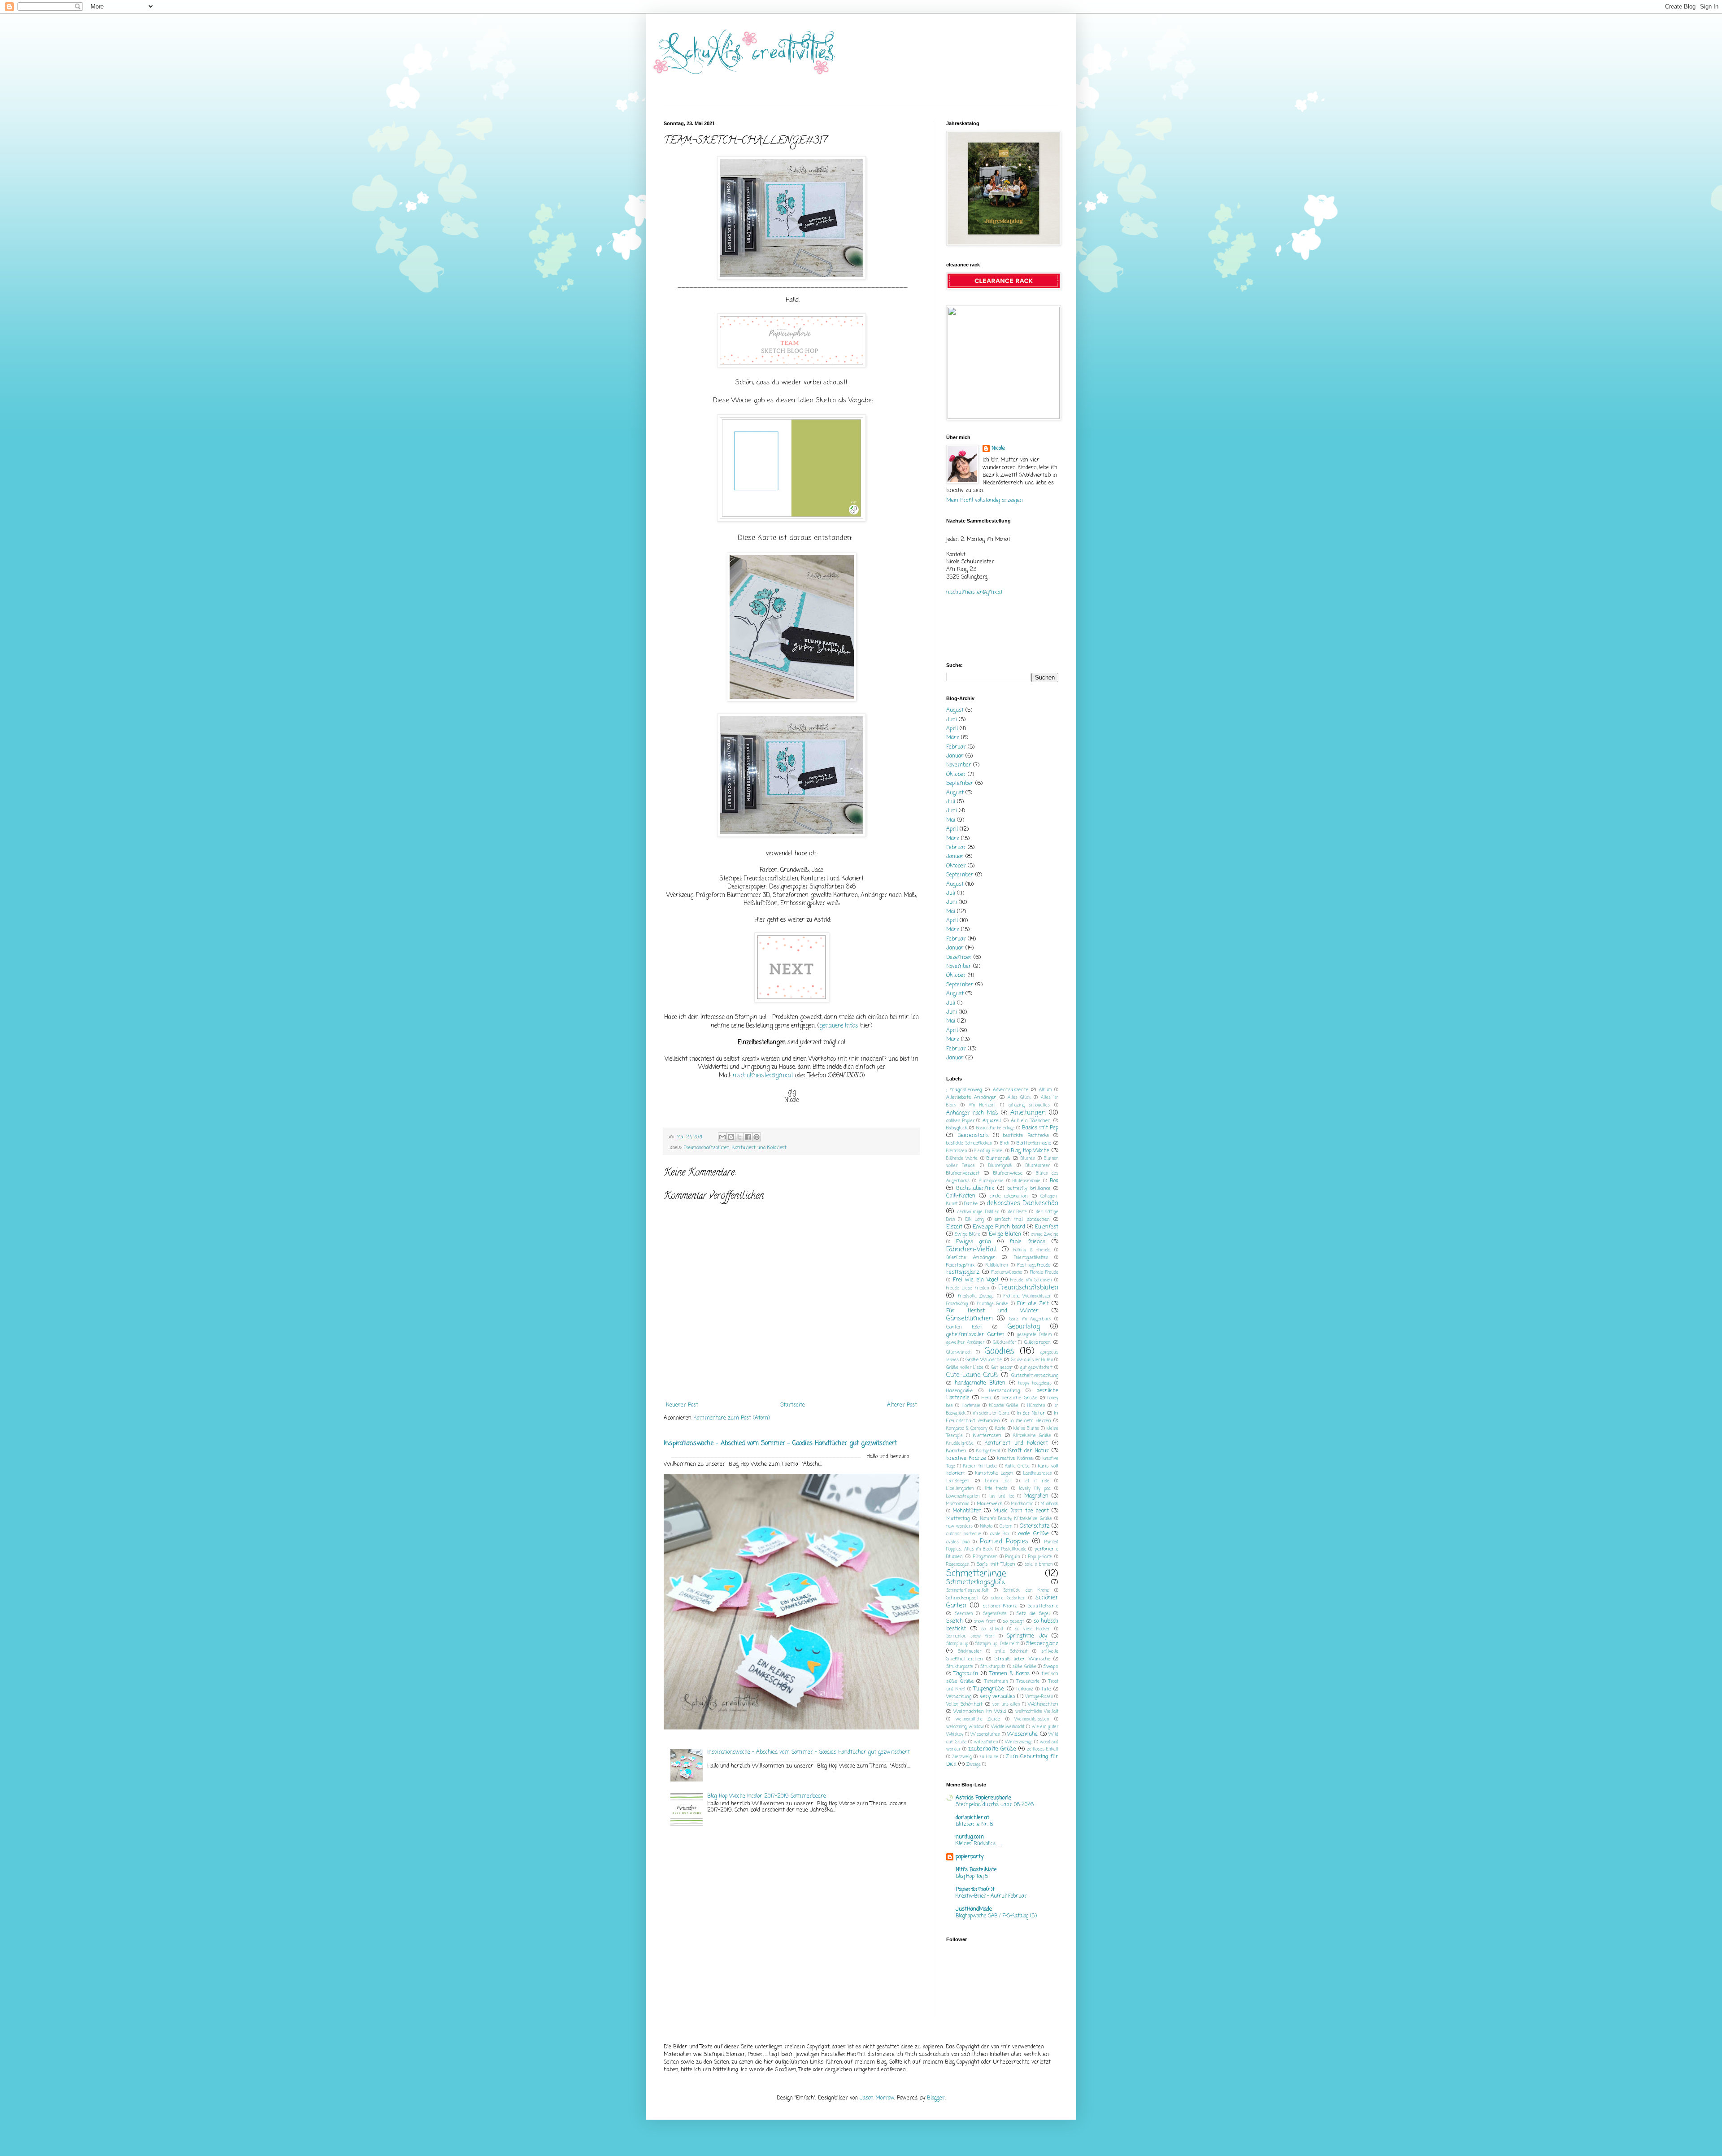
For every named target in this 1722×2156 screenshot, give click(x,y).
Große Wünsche (984, 1360)
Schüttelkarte (1043, 1606)
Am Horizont (982, 1105)
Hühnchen (1036, 1406)
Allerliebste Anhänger (971, 1098)
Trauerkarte (1028, 1682)
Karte (1000, 1429)
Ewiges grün (974, 1242)
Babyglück (957, 1128)
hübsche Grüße (1004, 1406)
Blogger (936, 2098)
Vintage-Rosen (1039, 1697)
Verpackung (959, 1697)
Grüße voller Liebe (965, 1368)
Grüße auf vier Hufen (1032, 1360)
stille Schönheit (1011, 1652)
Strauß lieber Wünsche (1022, 1659)
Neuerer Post (682, 1405)
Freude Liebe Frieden (968, 1288)
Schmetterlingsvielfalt (967, 1591)
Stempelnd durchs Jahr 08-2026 (995, 1805)
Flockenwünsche (1007, 1273)
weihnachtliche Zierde (978, 1719)
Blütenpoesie (991, 1181)
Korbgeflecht (988, 1451)
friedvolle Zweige (976, 1296)
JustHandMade (974, 1909)
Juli (951, 802)
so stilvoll (992, 1629)
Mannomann (958, 1504)
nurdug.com (970, 1837)
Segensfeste (995, 1614)
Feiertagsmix (960, 1265)
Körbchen (956, 1451)
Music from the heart (1021, 1511)
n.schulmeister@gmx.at (763, 1076)
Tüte (1046, 1689)
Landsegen (958, 1481)
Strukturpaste (960, 1667)
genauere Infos (839, 1026)
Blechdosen (957, 1151)
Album (1045, 1090)
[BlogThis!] (731, 1137)
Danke (971, 1204)
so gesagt (1013, 1621)
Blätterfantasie (1034, 1143)
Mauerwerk (989, 1504)
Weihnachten (1043, 1704)
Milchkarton (1022, 1504)
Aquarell (992, 1121)
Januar (955, 756)
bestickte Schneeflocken (969, 1143)
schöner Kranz (1000, 1606)
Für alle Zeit (1033, 1304)
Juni (952, 720)
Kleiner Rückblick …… (979, 1844)
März (953, 738)
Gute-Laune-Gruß (972, 1375)
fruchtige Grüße (992, 1304)
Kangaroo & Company (967, 1429)
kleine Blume (1026, 1429)
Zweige (974, 1765)
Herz (987, 1398)
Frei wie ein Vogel (976, 1280)
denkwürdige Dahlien (978, 1212)
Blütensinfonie (1026, 1181)
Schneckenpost (963, 1598)
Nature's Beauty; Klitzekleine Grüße (1016, 1519)
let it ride (1037, 1481)
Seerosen (964, 1614)
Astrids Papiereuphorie (983, 1798)
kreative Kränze (966, 1459)
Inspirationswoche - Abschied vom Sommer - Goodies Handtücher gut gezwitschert (780, 1444)
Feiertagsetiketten (1031, 1258)
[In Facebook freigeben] (748, 1137)
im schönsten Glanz (991, 1413)
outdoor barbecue (964, 1534)
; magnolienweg (964, 1090)
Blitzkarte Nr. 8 (974, 1825)
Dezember (959, 958)
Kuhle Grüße (1017, 1466)
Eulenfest (1047, 1227)
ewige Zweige (1045, 1235)
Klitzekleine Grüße (1032, 1436)
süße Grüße (1024, 1667)
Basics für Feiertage (996, 1128)
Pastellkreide (1014, 1549)
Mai (951, 820)
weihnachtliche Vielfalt (1037, 1712)
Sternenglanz (1042, 1644)
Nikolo (986, 1527)
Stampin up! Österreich (997, 1644)
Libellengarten (960, 1489)
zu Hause (989, 1757)
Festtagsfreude (1034, 1265)
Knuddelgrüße (960, 1444)
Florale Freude (1044, 1273)
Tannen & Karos (1010, 1674)
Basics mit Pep (1040, 1128)
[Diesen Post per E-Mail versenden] (722, 1137)
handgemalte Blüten (980, 1383)
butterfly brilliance (1029, 1189)
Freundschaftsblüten (707, 1148)
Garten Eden (964, 1327)
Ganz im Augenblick (1030, 1319)
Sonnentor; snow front (970, 1636)
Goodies (999, 1351)
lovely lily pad (1035, 1489)
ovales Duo (958, 1542)
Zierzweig (962, 1757)
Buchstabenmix (975, 1189)
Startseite (793, 1405)
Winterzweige (1019, 1742)
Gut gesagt (1002, 1368)
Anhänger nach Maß (972, 1113)
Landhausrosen (1038, 1474)
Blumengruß (1000, 1166)
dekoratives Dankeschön (1022, 1203)
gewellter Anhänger (965, 1343)
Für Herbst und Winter (992, 1311)
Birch (1004, 1143)
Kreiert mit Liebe (980, 1466)
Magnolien (1036, 1496)
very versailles (998, 1697)
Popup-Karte (1040, 1557)
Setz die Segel (1033, 1614)
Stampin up (957, 1644)
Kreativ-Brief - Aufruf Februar (991, 1896)
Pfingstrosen (985, 1557)
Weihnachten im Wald (980, 1712)
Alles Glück (1019, 1098)
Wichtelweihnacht (1008, 1727)
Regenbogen (958, 1565)
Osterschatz (1035, 1526)
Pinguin (1013, 1557)
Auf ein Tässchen (1031, 1121)
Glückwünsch (959, 1352)
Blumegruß (998, 1159)
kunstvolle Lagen (994, 1473)
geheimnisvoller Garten (975, 1335)
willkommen (986, 1742)
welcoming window (965, 1727)
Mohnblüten (967, 1511)
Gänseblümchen (970, 1319)
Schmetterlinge (976, 1574)
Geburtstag (1024, 1327)
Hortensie (971, 1406)
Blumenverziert (963, 1173)
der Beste (1018, 1212)
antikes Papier (960, 1121)
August (955, 710)
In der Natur (1031, 1413)
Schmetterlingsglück (976, 1582)
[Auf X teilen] (739, 1137)
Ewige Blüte (968, 1234)
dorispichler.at (972, 1818)
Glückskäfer (1004, 1343)
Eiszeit (954, 1227)
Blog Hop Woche (1030, 1151)
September (960, 784)
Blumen (1028, 1159)
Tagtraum (966, 1674)
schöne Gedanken (1008, 1598)
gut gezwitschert (1036, 1368)
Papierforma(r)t (975, 1890)
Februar (956, 747)
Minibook (1050, 1504)
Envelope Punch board (999, 1227)
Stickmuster (970, 1652)
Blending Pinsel (989, 1151)
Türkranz (1024, 1689)
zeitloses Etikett (1043, 1749)
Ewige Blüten (1005, 1234)
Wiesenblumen (985, 1735)
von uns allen (1006, 1705)
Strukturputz (993, 1667)
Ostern (1006, 1527)
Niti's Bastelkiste (976, 1870)
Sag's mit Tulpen (996, 1564)
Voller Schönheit (964, 1704)
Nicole (998, 449)
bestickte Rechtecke (1026, 1136)
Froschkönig (957, 1304)
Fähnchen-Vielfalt (972, 1250)
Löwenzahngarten (963, 1496)
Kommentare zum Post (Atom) (732, 1418)
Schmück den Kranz (1026, 1591)
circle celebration (1009, 1196)
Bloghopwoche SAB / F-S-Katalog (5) (996, 1916)
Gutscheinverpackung (1035, 1376)
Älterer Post (902, 1405)
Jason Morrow (877, 2098)
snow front (985, 1622)
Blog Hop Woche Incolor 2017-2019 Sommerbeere (767, 1796)
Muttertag (958, 1519)
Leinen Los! (998, 1481)
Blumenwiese (1008, 1173)
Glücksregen (1037, 1342)
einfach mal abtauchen (1022, 1220)
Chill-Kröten (961, 1196)
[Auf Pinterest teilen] (757, 1137)
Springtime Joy (1027, 1636)
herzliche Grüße (1019, 1398)
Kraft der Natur (1028, 1451)
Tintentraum (996, 1682)
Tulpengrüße (989, 1689)
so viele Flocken (1033, 1629)
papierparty (970, 1857)
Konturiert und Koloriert (759, 1148)
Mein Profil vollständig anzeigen (985, 501)
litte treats (996, 1489)
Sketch (954, 1621)
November (959, 765)
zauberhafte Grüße (992, 1749)
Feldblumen (997, 1265)
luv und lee (1002, 1496)
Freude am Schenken (1031, 1280)
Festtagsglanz (963, 1272)
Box (1054, 1181)
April (952, 729)
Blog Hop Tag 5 (972, 1877)
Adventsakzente (1011, 1090)
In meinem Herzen (1031, 1421)
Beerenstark (973, 1136)
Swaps (1051, 1667)
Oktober (956, 775)
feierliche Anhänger (971, 1258)
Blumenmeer (1038, 1166)
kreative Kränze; (1015, 1459)
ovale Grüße (1034, 1534)
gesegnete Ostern (1034, 1335)
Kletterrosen (987, 1436)
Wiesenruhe (1022, 1734)
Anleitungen (1028, 1113)
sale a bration (1038, 1565)
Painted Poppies (1004, 1542)
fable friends (1027, 1242)
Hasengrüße (959, 1391)
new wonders (959, 1527)
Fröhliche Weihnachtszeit (1028, 1296)
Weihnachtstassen (1032, 1719)
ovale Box (1000, 1534)
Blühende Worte (962, 1159)
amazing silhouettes (1029, 1105)
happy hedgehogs (1035, 1383)
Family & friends (1032, 1250)
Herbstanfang (1004, 1391)
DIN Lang (975, 1220)
